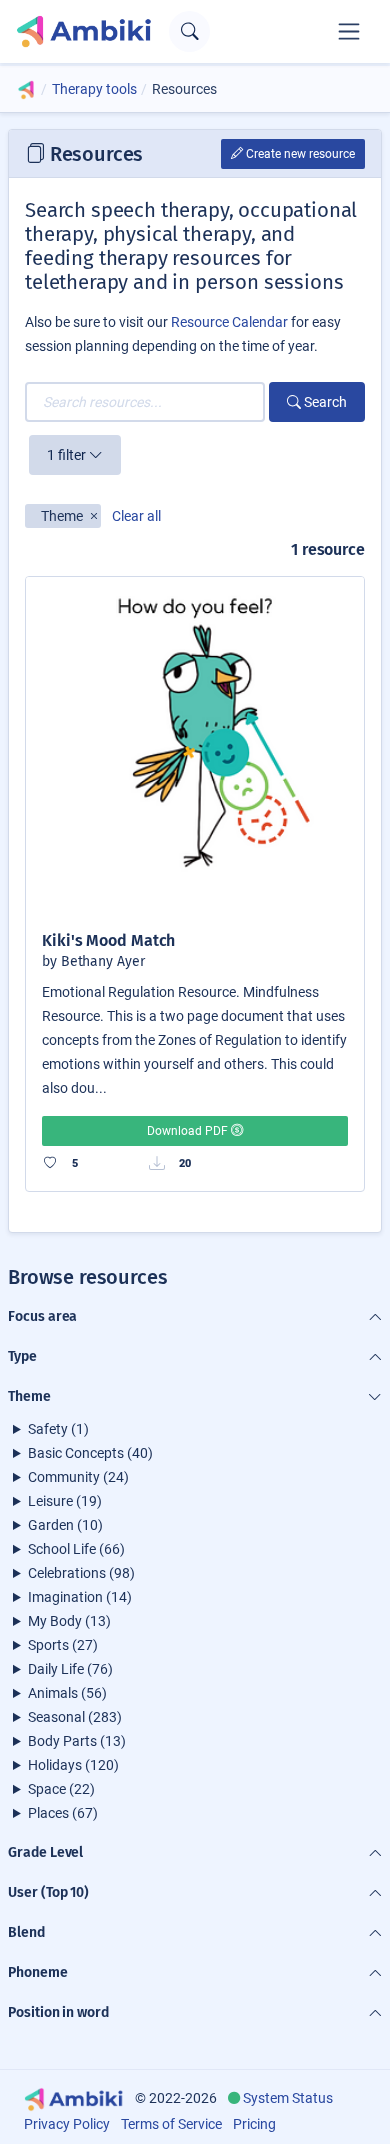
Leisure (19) (65, 1501)
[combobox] (145, 402)
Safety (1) (58, 1429)
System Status (288, 2098)
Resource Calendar (229, 322)
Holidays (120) (73, 1765)
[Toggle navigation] (349, 31)
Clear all (136, 516)
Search (324, 402)
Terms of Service (171, 2124)
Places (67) (63, 1813)
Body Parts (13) (77, 1741)
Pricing (254, 2124)
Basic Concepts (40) (90, 1453)
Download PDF (189, 1131)
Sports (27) (63, 1645)
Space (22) (61, 1789)
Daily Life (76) (70, 1669)
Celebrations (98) (81, 1573)
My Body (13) (69, 1621)
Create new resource (299, 154)
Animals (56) (67, 1693)
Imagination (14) (80, 1597)
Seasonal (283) (75, 1717)
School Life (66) (76, 1549)
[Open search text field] (189, 31)
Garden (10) (65, 1525)
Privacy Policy (67, 2124)
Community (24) (78, 1477)
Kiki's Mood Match (108, 940)
